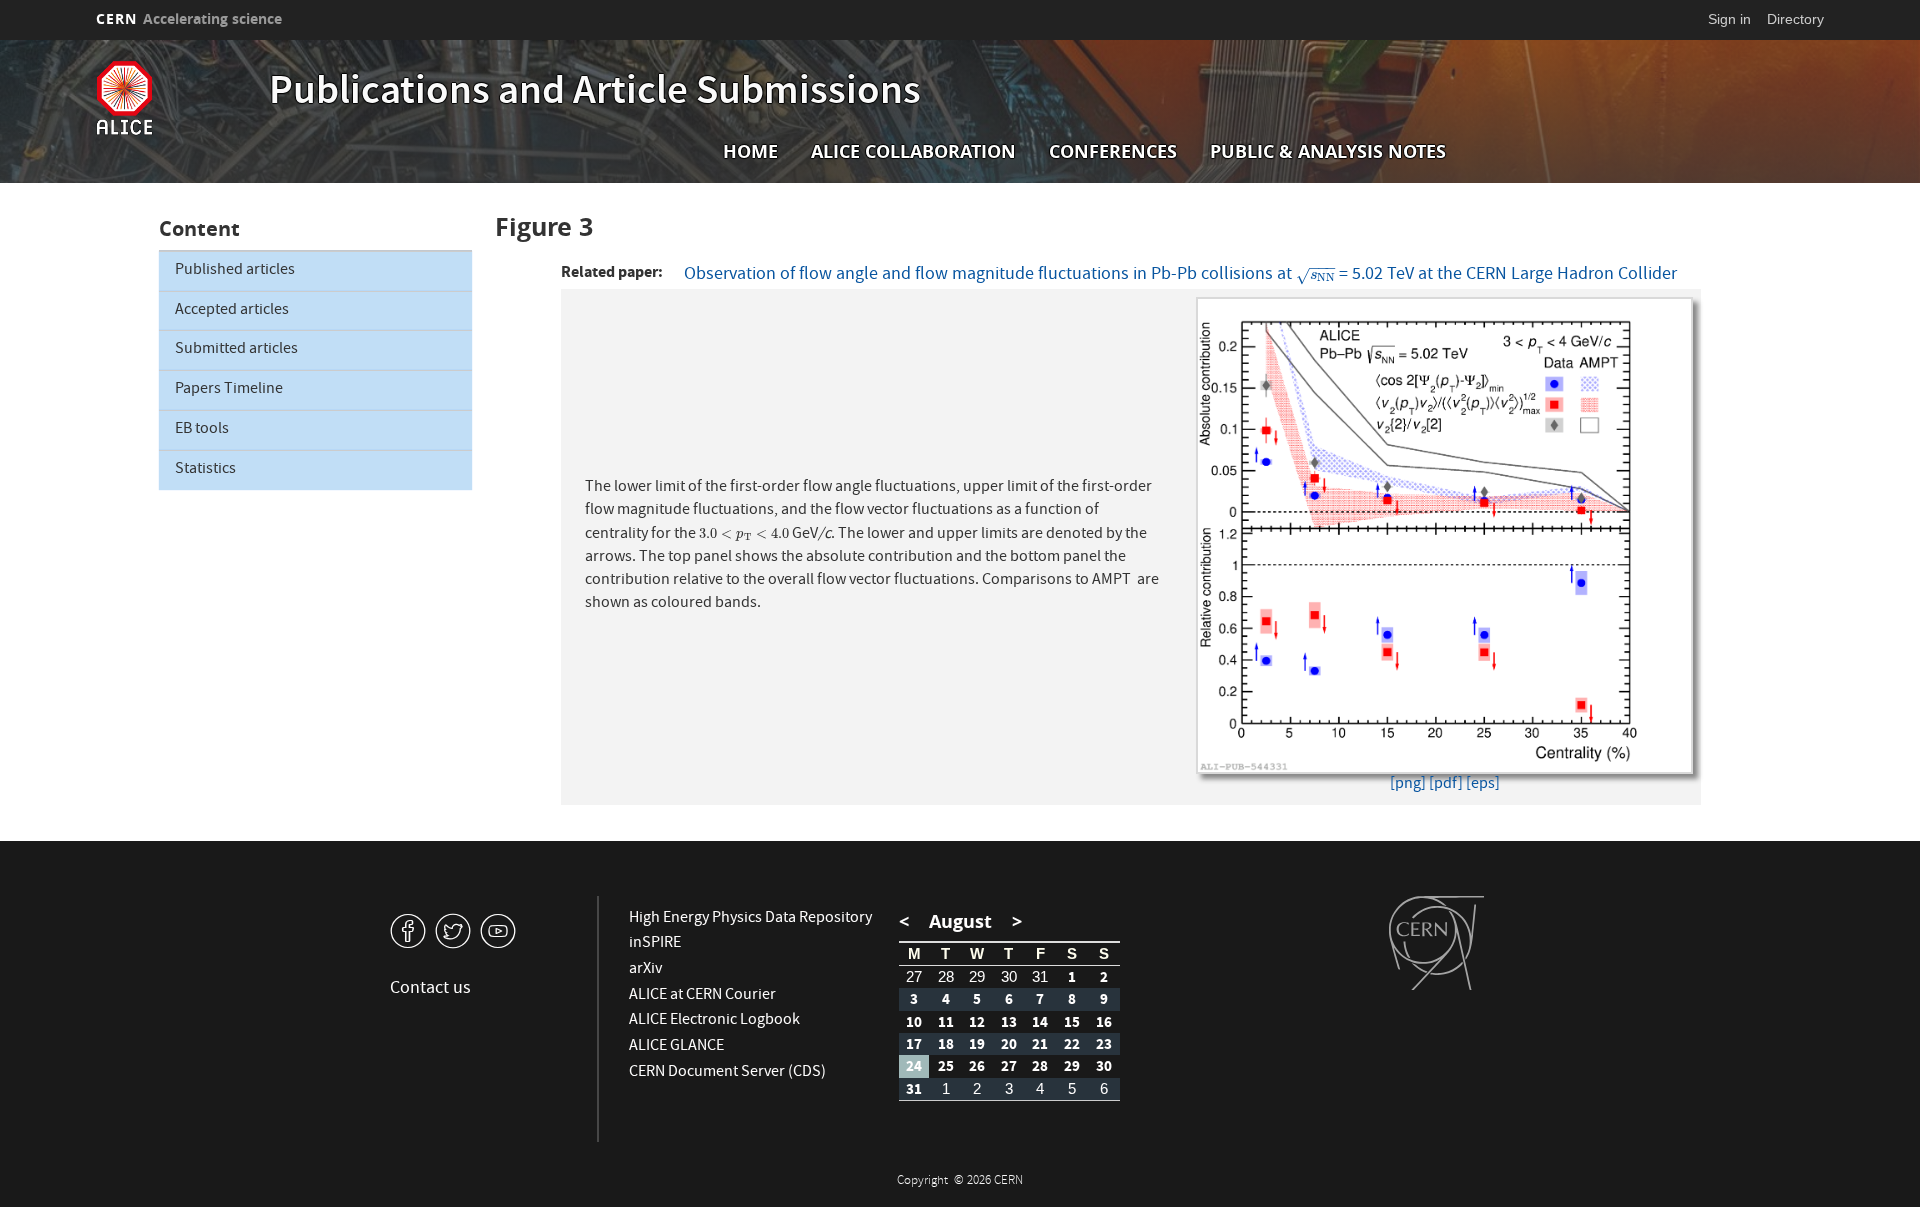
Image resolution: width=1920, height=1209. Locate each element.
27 (914, 976)
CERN (189, 18)
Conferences (1113, 151)
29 (977, 976)
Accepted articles (232, 311)
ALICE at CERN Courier (702, 996)
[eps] (1483, 785)
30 (1009, 976)
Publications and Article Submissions (595, 94)
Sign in (1729, 19)
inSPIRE (655, 944)
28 (946, 976)
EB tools (202, 430)
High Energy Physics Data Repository (750, 919)
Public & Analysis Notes (1328, 151)
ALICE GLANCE (676, 1047)
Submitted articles (236, 350)
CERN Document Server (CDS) (727, 1073)
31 (1040, 976)
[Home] (177, 98)
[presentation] (1315, 275)
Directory (1795, 19)
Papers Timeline (229, 390)
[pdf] (1446, 785)
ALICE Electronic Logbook (714, 1021)
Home (750, 151)
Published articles (235, 271)
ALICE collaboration (913, 151)
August (960, 921)
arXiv (645, 970)
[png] (1408, 785)
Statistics (205, 470)
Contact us (430, 989)
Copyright (924, 1181)
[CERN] (1436, 943)
